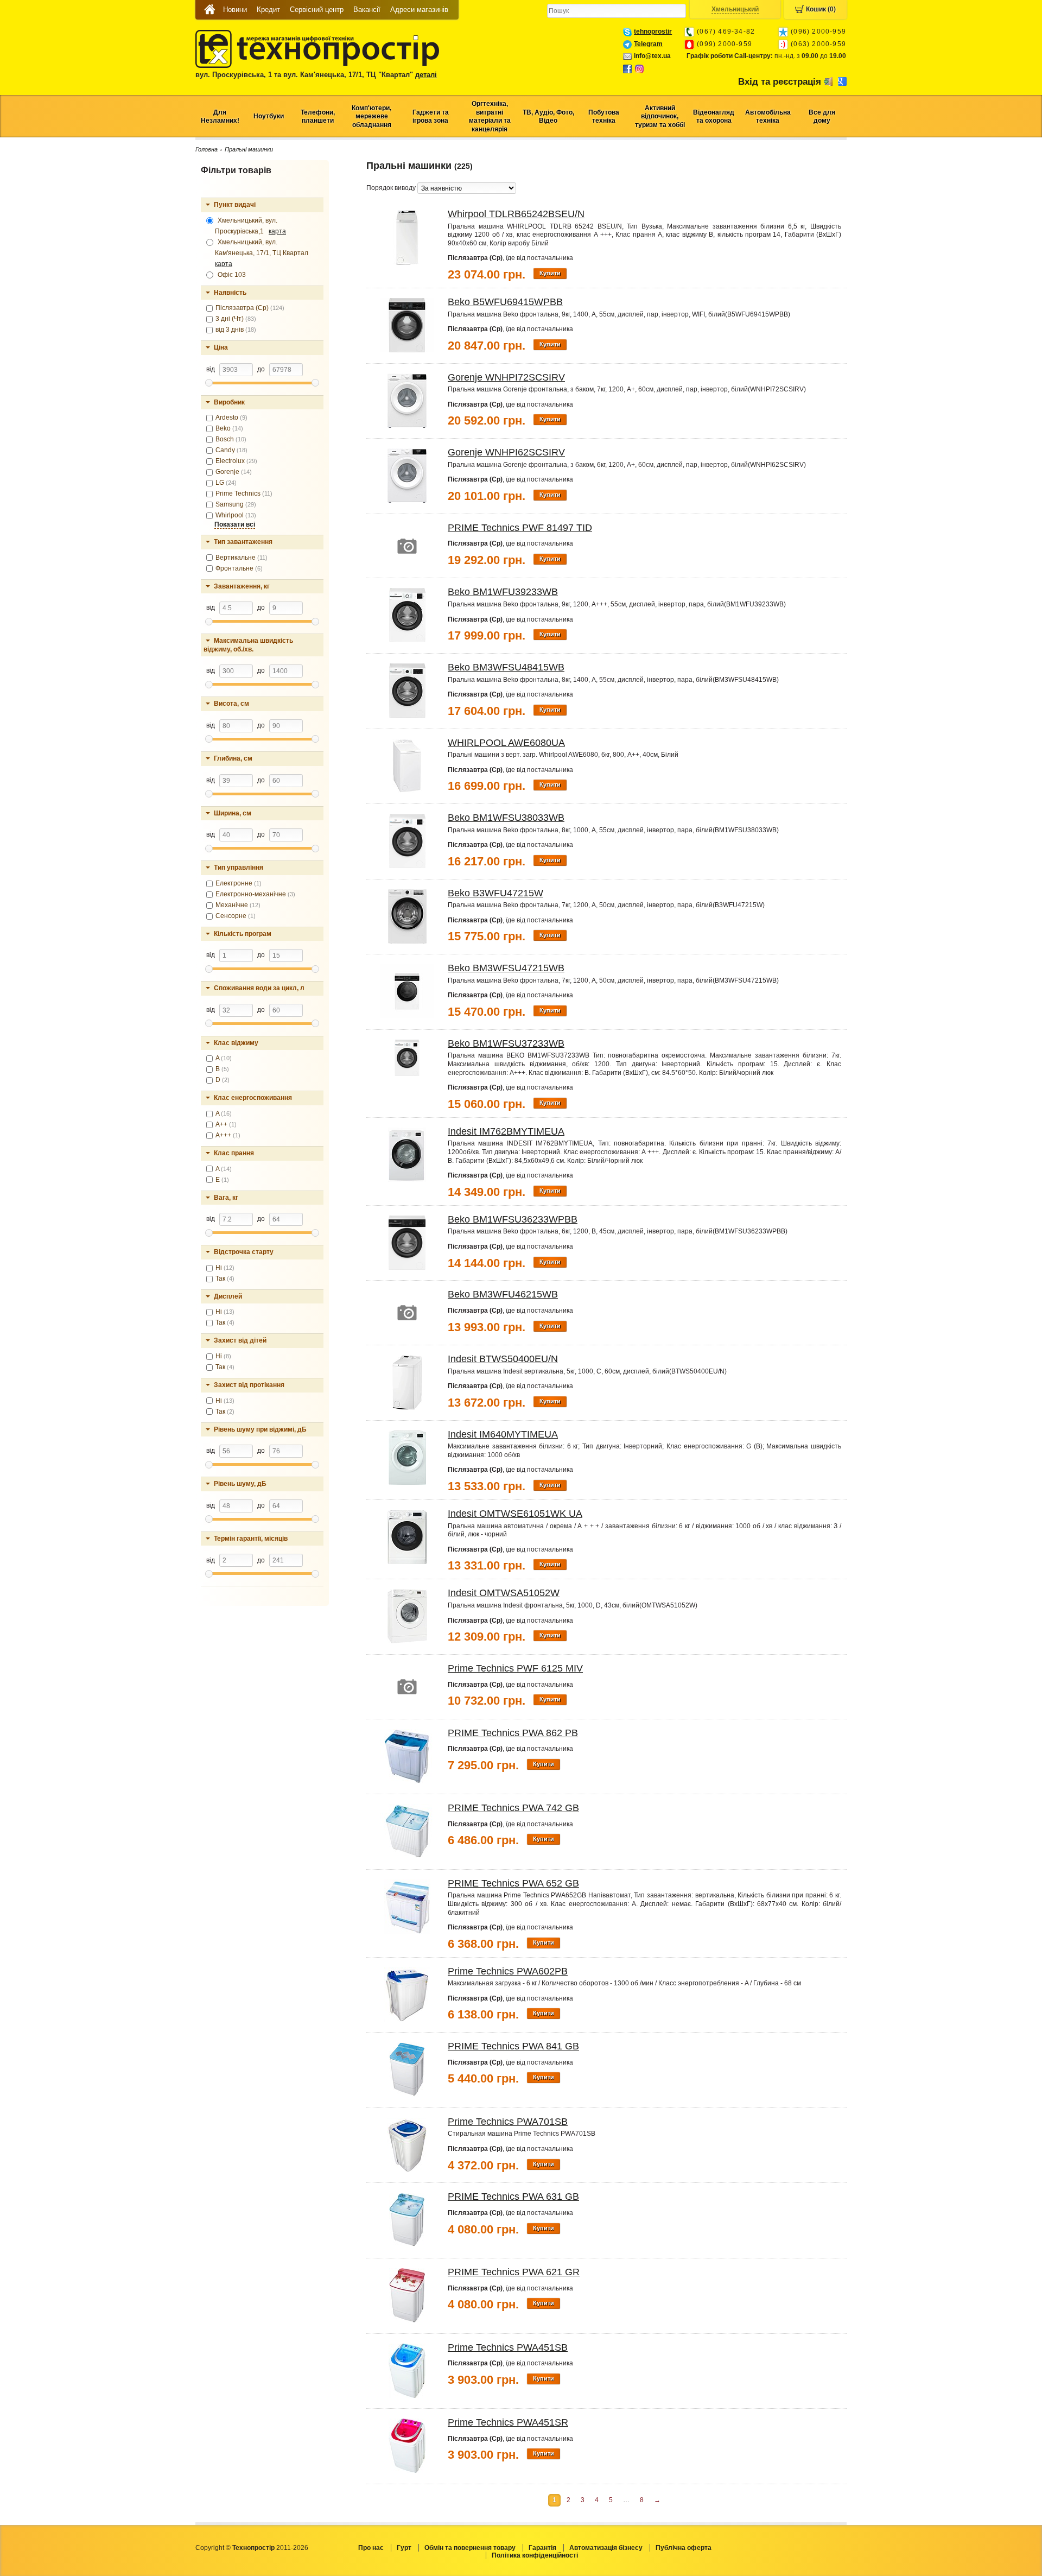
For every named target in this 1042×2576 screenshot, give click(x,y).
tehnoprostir (653, 31)
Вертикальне (242, 558)
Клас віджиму (236, 1043)
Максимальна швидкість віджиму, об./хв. (248, 645)
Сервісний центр (317, 10)
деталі (426, 75)
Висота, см (231, 704)
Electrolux (236, 461)
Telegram (648, 44)
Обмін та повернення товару (470, 2548)
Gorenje (234, 472)
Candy (231, 450)
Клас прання (234, 1153)
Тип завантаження (243, 542)
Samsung (236, 504)
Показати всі (235, 524)
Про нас (371, 2548)
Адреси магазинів (419, 10)
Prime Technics (244, 493)
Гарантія (542, 2548)
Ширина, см (233, 813)
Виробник (229, 402)
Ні (225, 1268)
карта (277, 231)
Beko (229, 428)
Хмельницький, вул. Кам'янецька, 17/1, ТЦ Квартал (263, 253)
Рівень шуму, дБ (240, 1484)
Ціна (221, 347)
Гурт (404, 2548)
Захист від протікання (249, 1385)
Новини (235, 10)
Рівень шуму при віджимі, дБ (260, 1429)
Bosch (231, 439)
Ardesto (231, 417)
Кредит (268, 10)
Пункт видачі (235, 205)
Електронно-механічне (255, 894)
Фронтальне (239, 568)
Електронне (239, 883)
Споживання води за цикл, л (259, 988)
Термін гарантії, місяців (251, 1539)
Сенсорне (236, 916)
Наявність (230, 293)
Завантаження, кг (242, 586)
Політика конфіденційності (535, 2555)
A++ (226, 1124)
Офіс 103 (231, 275)
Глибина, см (233, 758)
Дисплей (228, 1296)
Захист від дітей (240, 1340)
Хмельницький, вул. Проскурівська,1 (250, 226)
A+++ (228, 1135)
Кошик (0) (821, 9)
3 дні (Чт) (236, 319)
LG (226, 483)
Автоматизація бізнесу (606, 2548)
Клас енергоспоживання (253, 1098)
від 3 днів (236, 330)
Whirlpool (236, 515)
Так (225, 1278)
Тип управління (239, 868)
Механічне (238, 905)
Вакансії (367, 10)
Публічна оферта (684, 2548)
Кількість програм (243, 934)
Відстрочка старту (244, 1252)
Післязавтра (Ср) (250, 308)
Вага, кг (226, 1198)
